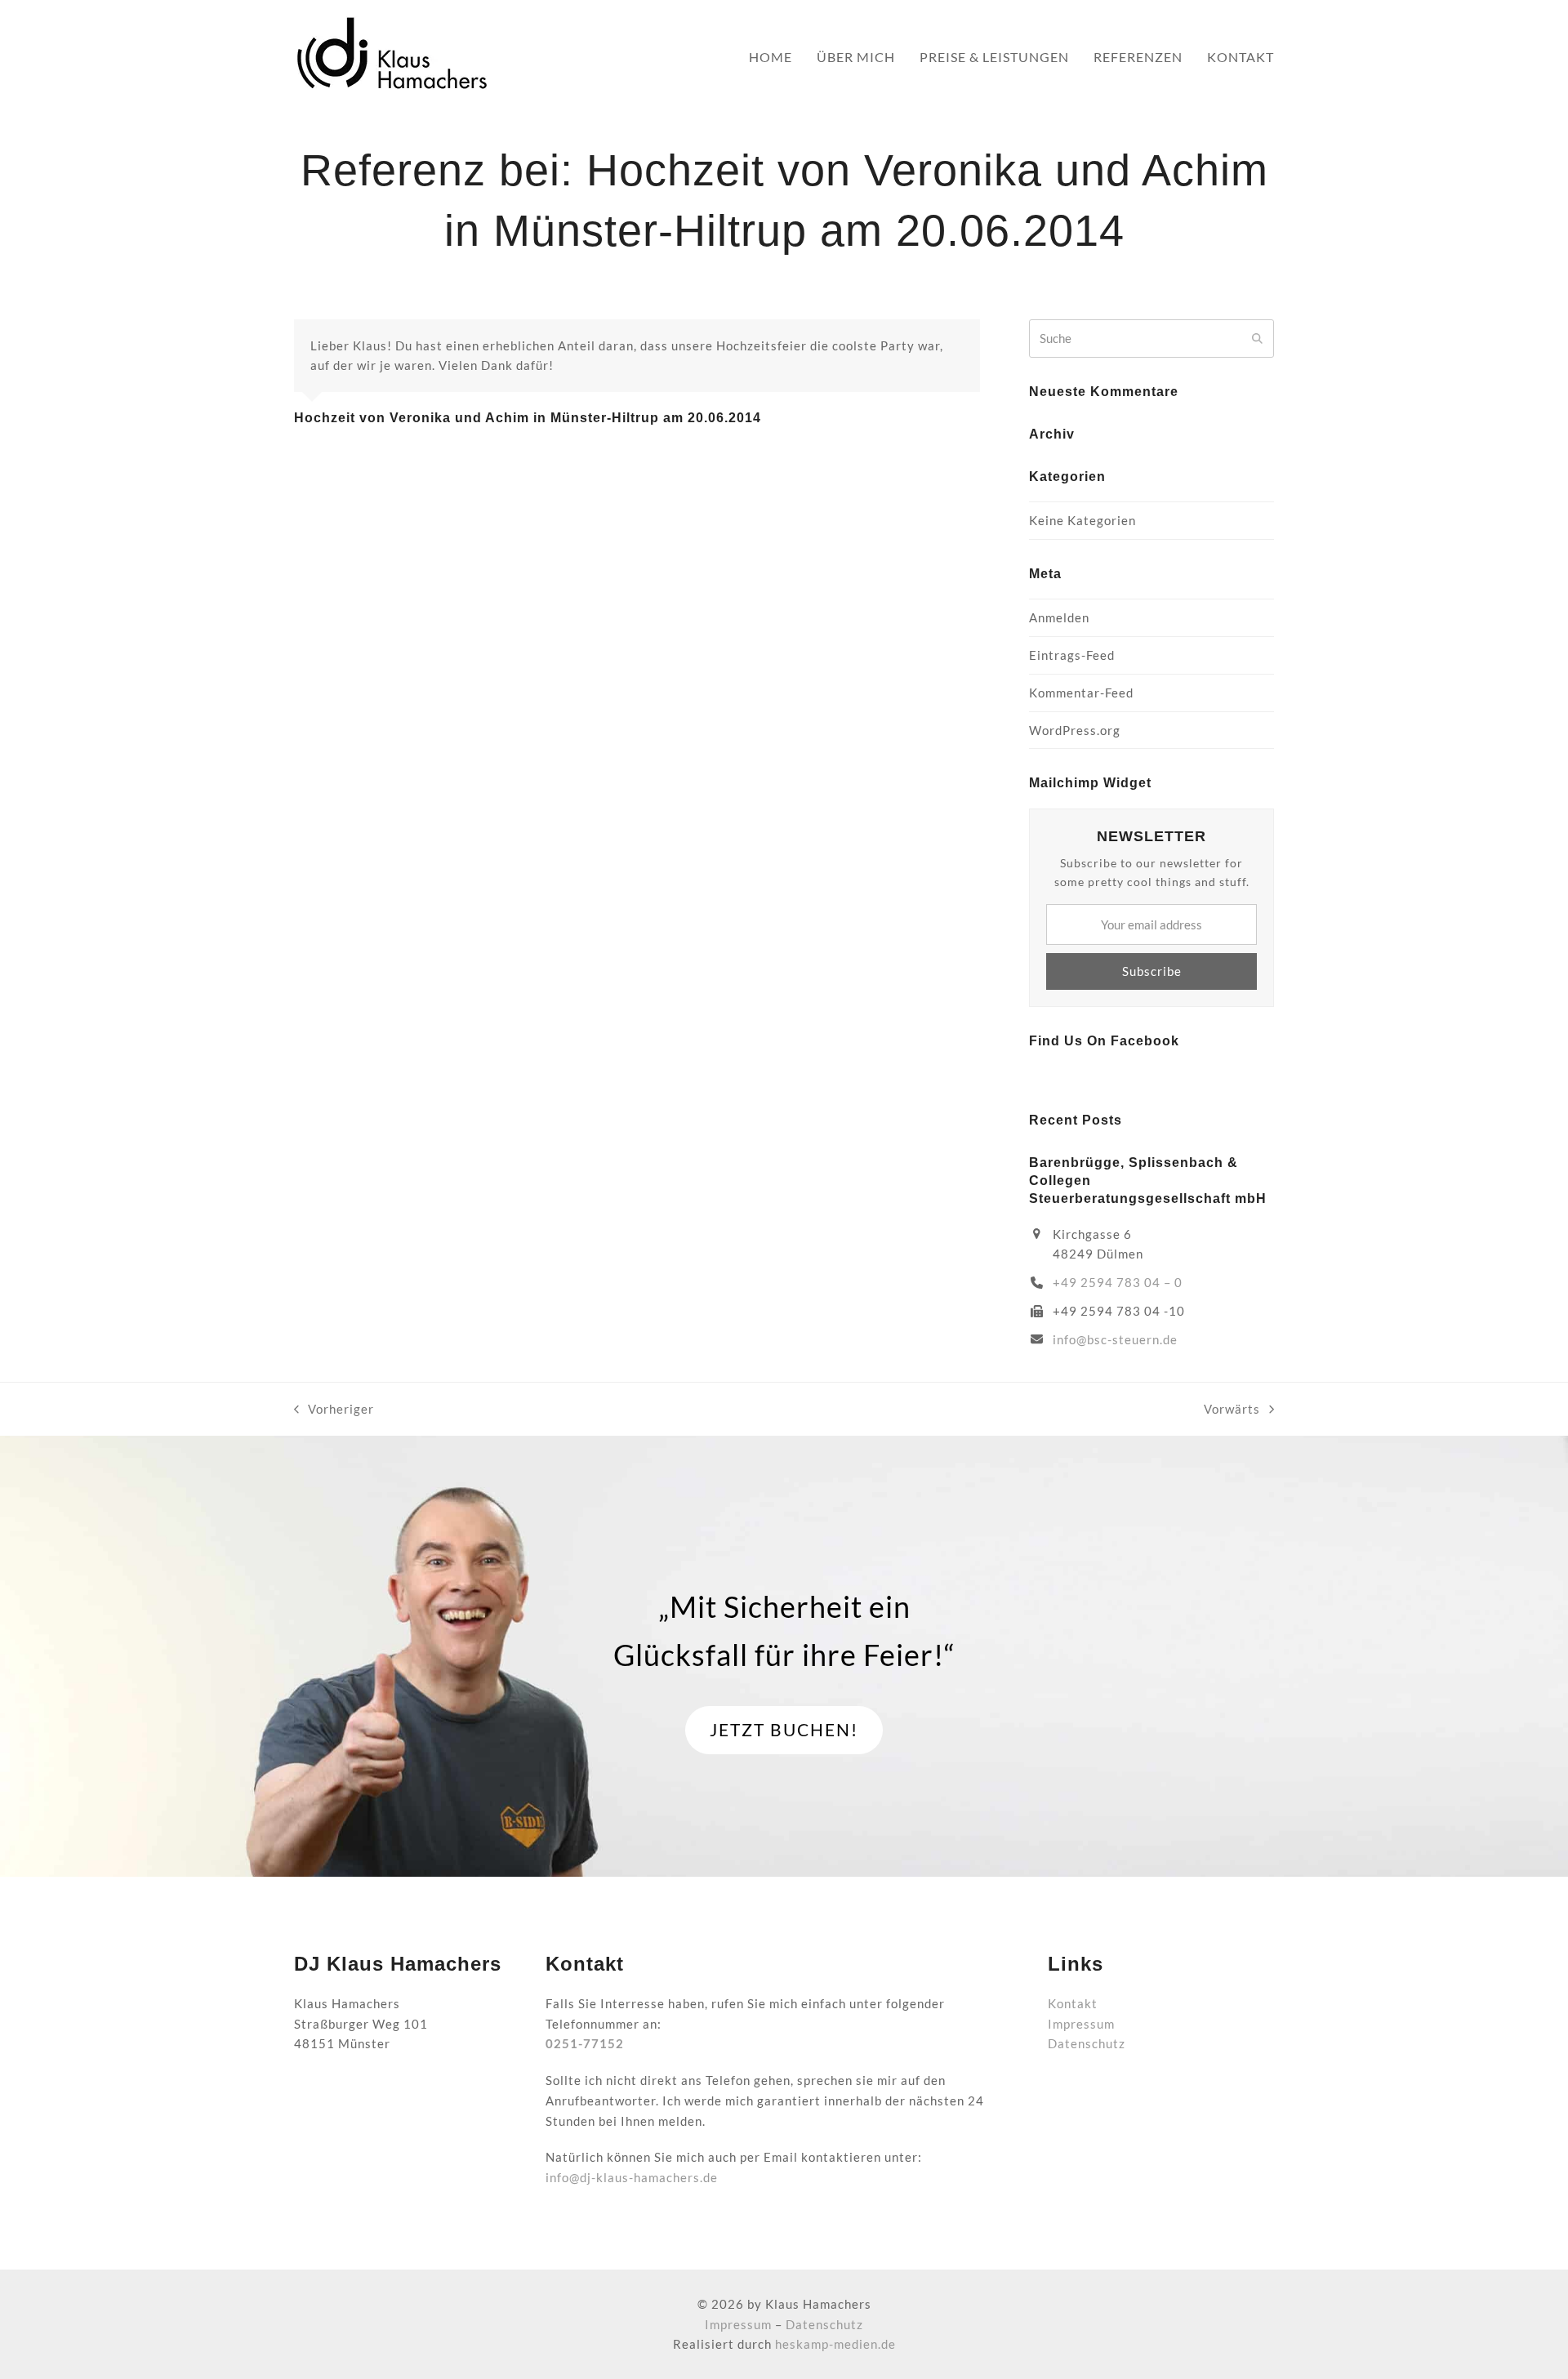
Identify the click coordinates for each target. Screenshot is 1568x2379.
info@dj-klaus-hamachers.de (632, 2177)
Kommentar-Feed (1081, 693)
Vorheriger (334, 1410)
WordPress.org (1075, 730)
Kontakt (1073, 2003)
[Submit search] (1257, 338)
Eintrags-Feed (1072, 655)
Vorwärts (1232, 1410)
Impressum (1081, 2024)
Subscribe (1152, 971)
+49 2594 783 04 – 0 (1118, 1282)
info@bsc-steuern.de (1115, 1339)
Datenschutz (1087, 2043)
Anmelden (1059, 617)
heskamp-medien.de (835, 2344)
